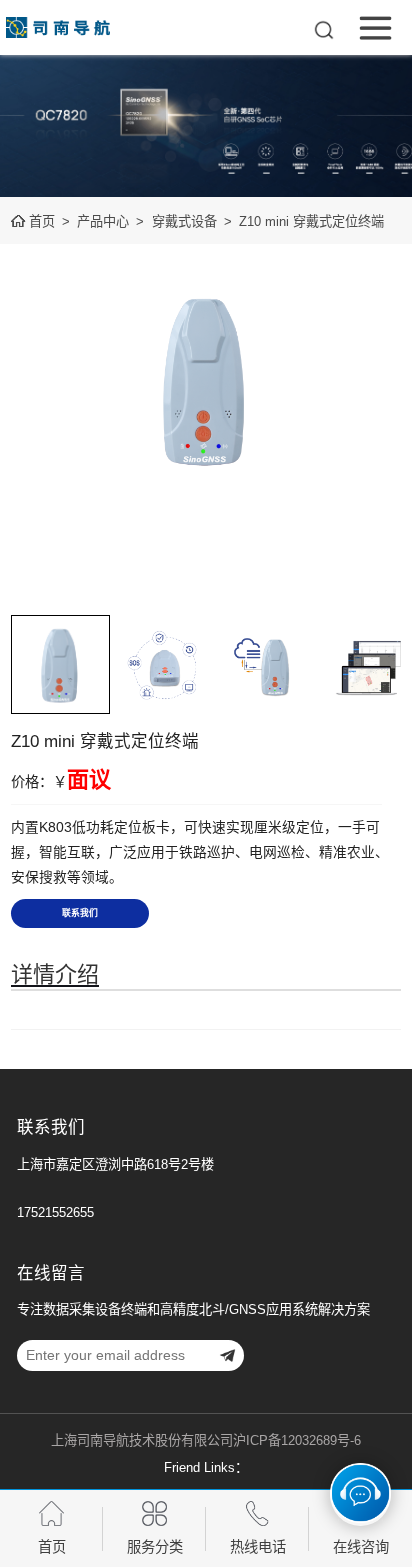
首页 (42, 221)
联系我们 (80, 913)
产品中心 (103, 221)
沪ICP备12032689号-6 (297, 1440)
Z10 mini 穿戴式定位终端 (311, 221)
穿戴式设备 (184, 221)
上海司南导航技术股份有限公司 (142, 1440)
